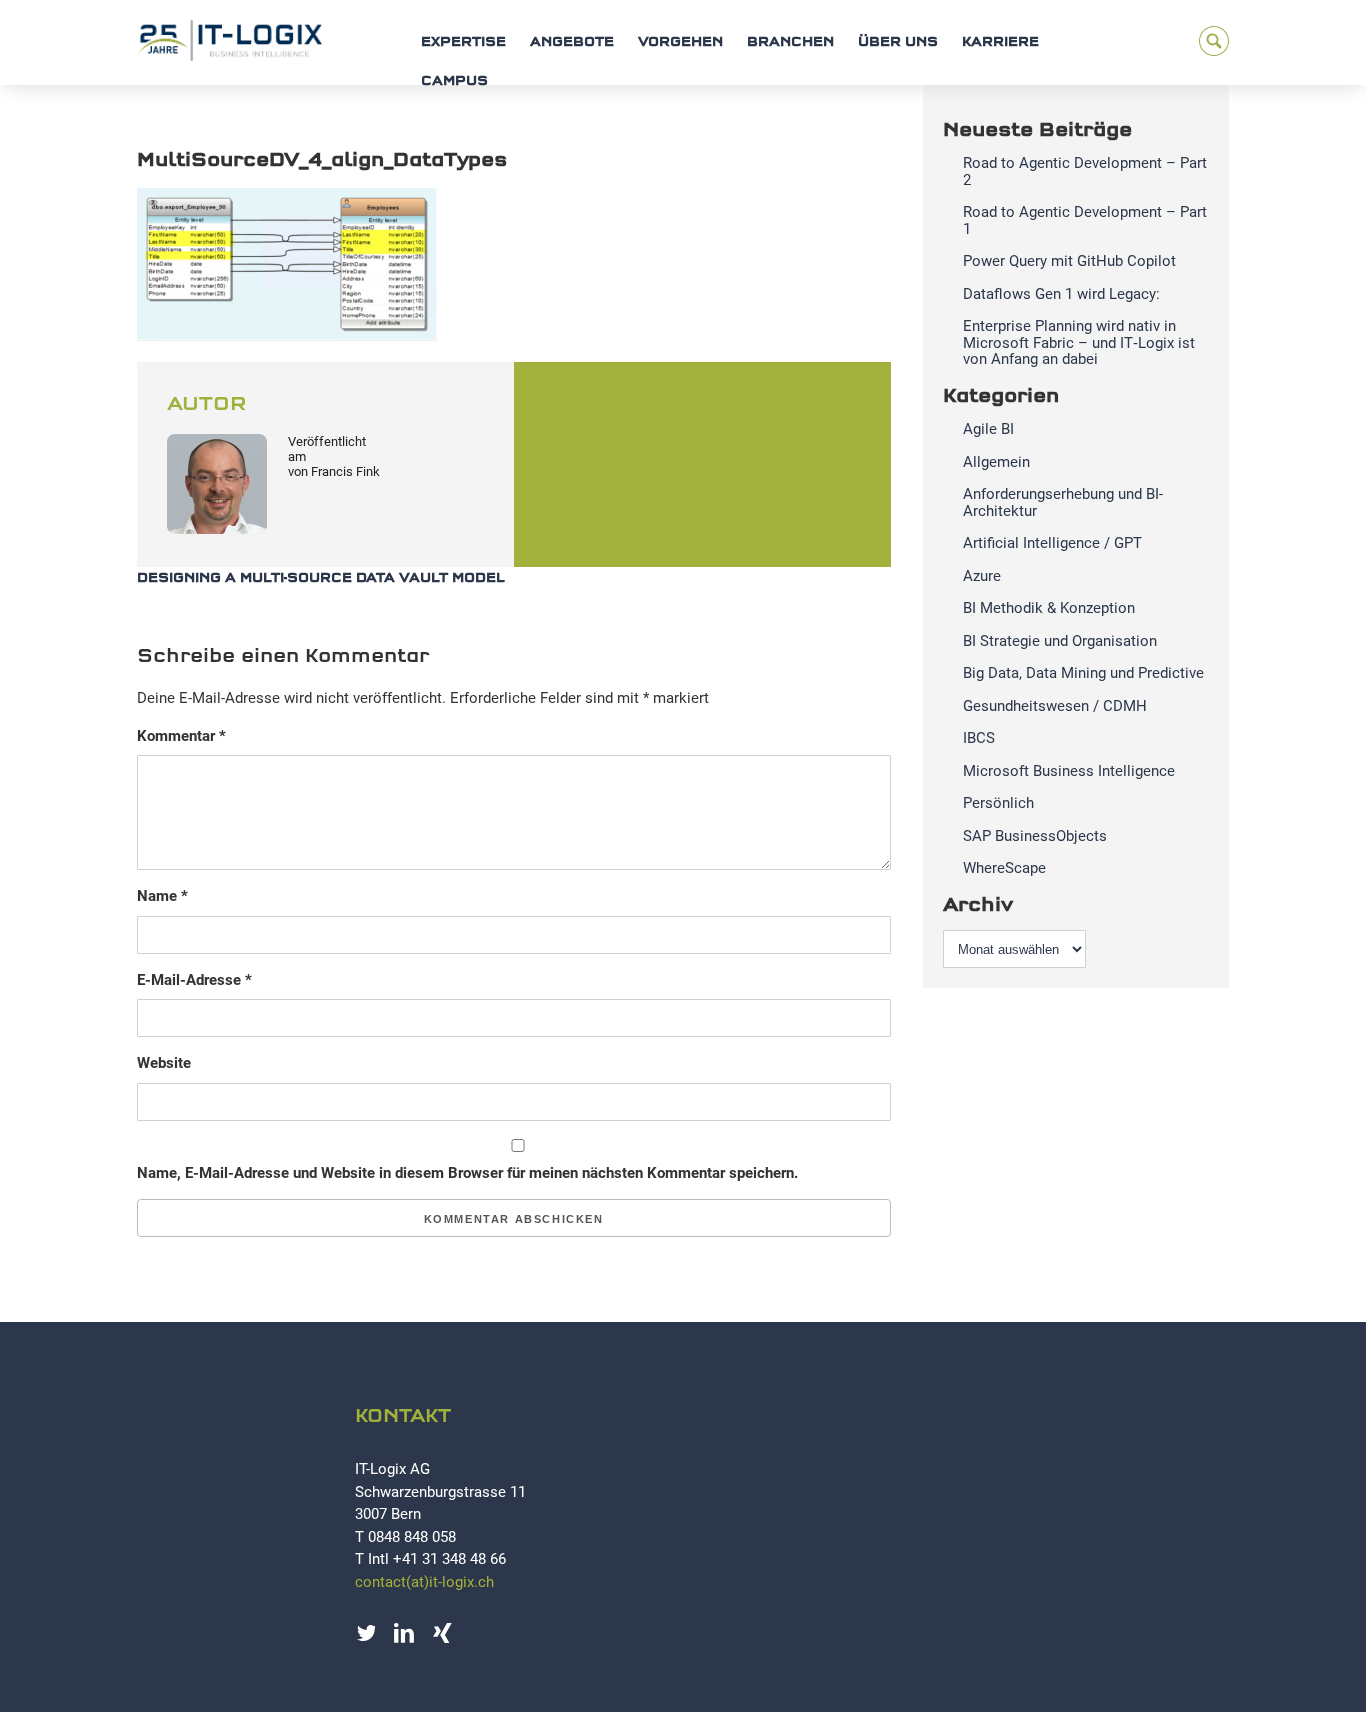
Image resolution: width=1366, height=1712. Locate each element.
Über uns (898, 42)
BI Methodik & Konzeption (1049, 608)
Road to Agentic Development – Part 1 (1085, 220)
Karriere (1000, 42)
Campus (454, 81)
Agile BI (988, 429)
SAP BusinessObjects (1035, 836)
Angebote (572, 42)
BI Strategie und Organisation (1060, 641)
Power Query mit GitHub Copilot (1069, 261)
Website (164, 1063)
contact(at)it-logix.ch (424, 1582)
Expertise (463, 42)
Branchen (790, 42)
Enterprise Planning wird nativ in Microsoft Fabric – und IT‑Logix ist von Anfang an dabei (1079, 342)
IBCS (979, 738)
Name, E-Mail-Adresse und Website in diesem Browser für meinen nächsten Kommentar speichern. (467, 1173)
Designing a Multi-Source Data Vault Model (321, 578)
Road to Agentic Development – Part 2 (1085, 171)
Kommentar (181, 736)
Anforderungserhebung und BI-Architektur (1063, 502)
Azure (982, 576)
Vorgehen (680, 42)
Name (162, 896)
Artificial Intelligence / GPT (1052, 543)
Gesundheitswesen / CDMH (1055, 706)
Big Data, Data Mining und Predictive (1083, 673)
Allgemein (996, 462)
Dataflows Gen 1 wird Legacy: (1061, 294)
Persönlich (998, 803)
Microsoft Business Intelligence (1069, 771)
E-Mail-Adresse (194, 980)
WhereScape (1004, 868)
